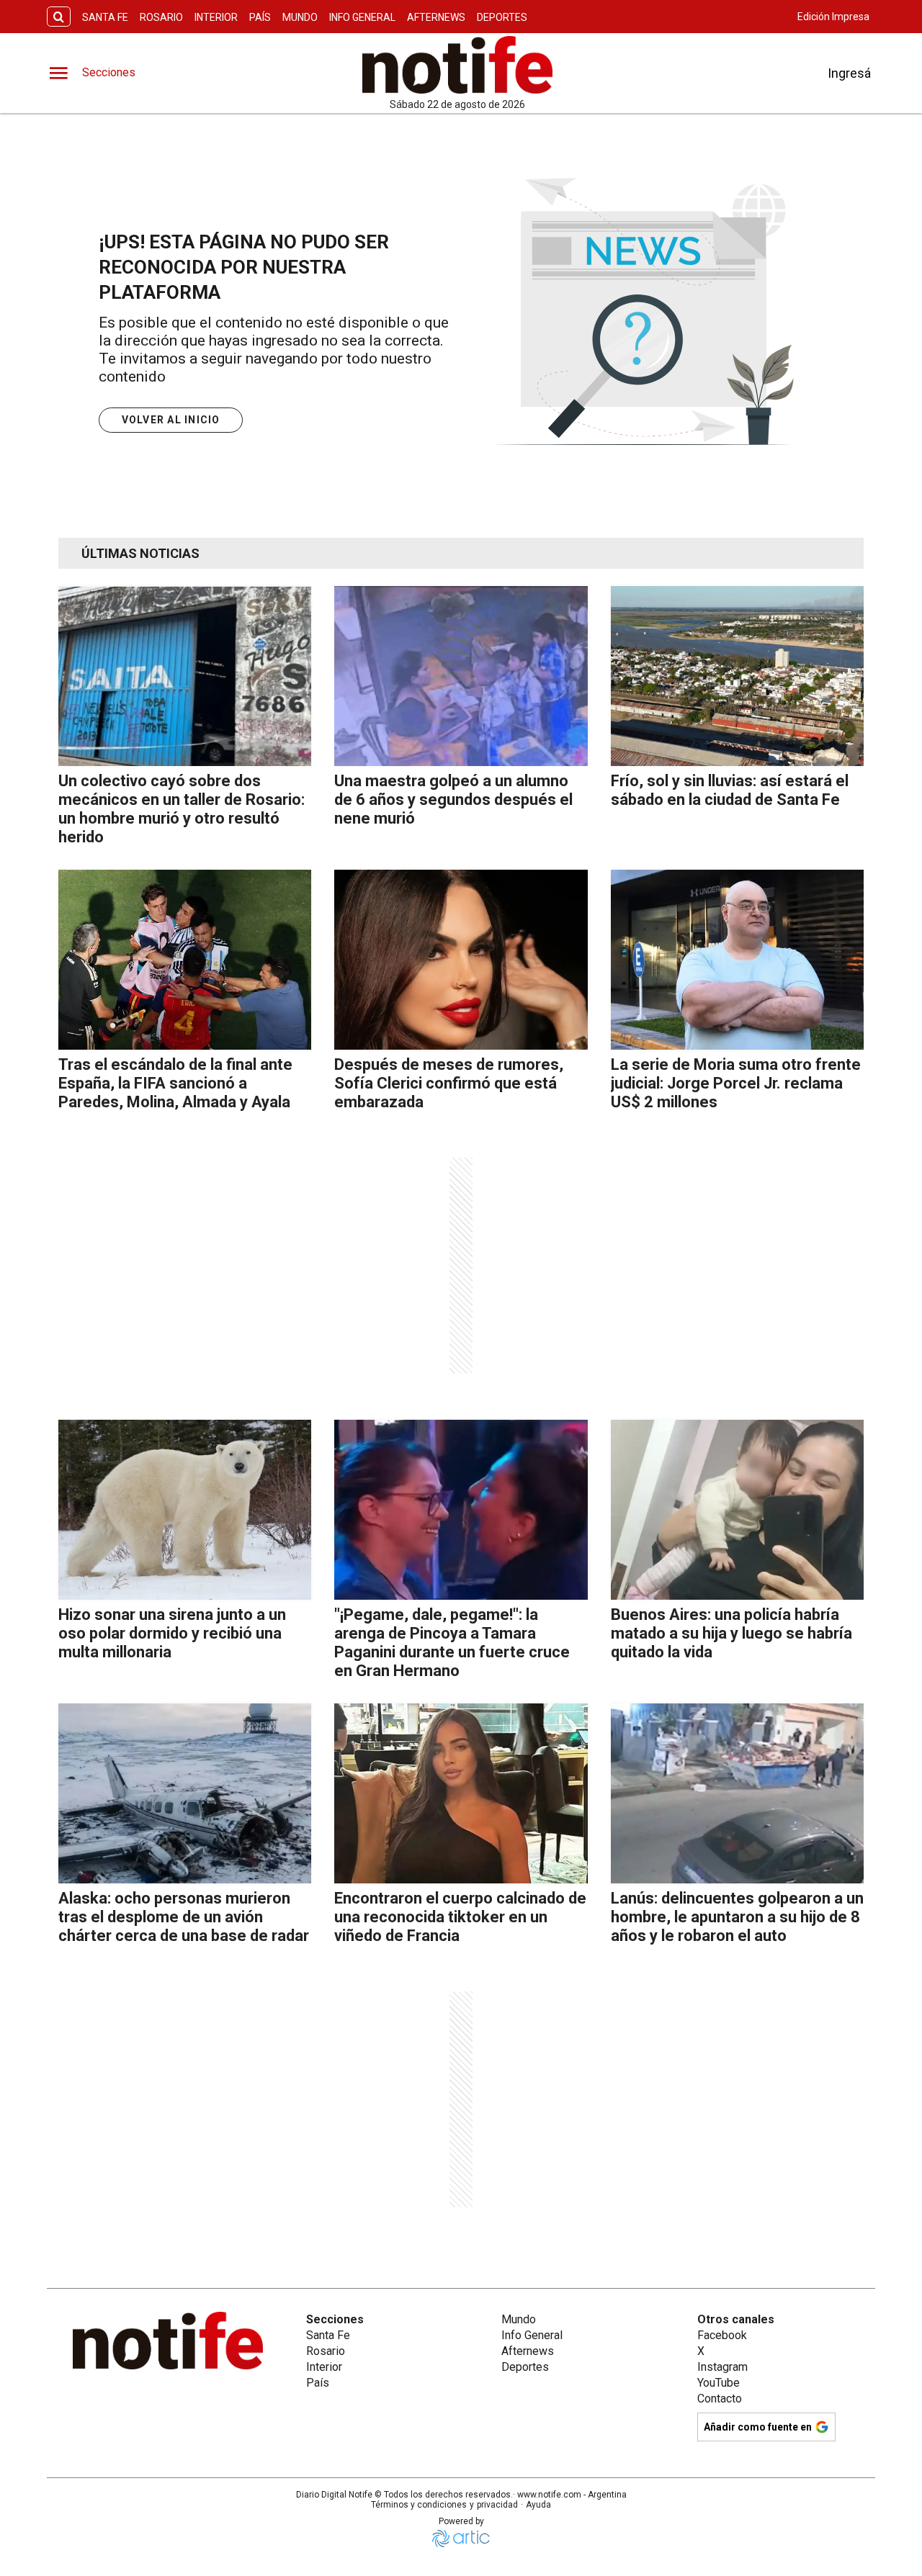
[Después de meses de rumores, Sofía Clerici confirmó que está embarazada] (461, 960)
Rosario (161, 17)
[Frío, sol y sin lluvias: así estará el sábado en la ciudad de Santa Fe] (737, 676)
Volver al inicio (171, 420)
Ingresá (849, 73)
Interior (216, 17)
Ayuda (538, 2505)
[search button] (59, 17)
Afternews (436, 17)
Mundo (300, 17)
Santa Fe (105, 17)
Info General (362, 17)
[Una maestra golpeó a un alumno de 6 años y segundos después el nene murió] (461, 676)
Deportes (502, 17)
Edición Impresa (833, 17)
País (260, 17)
